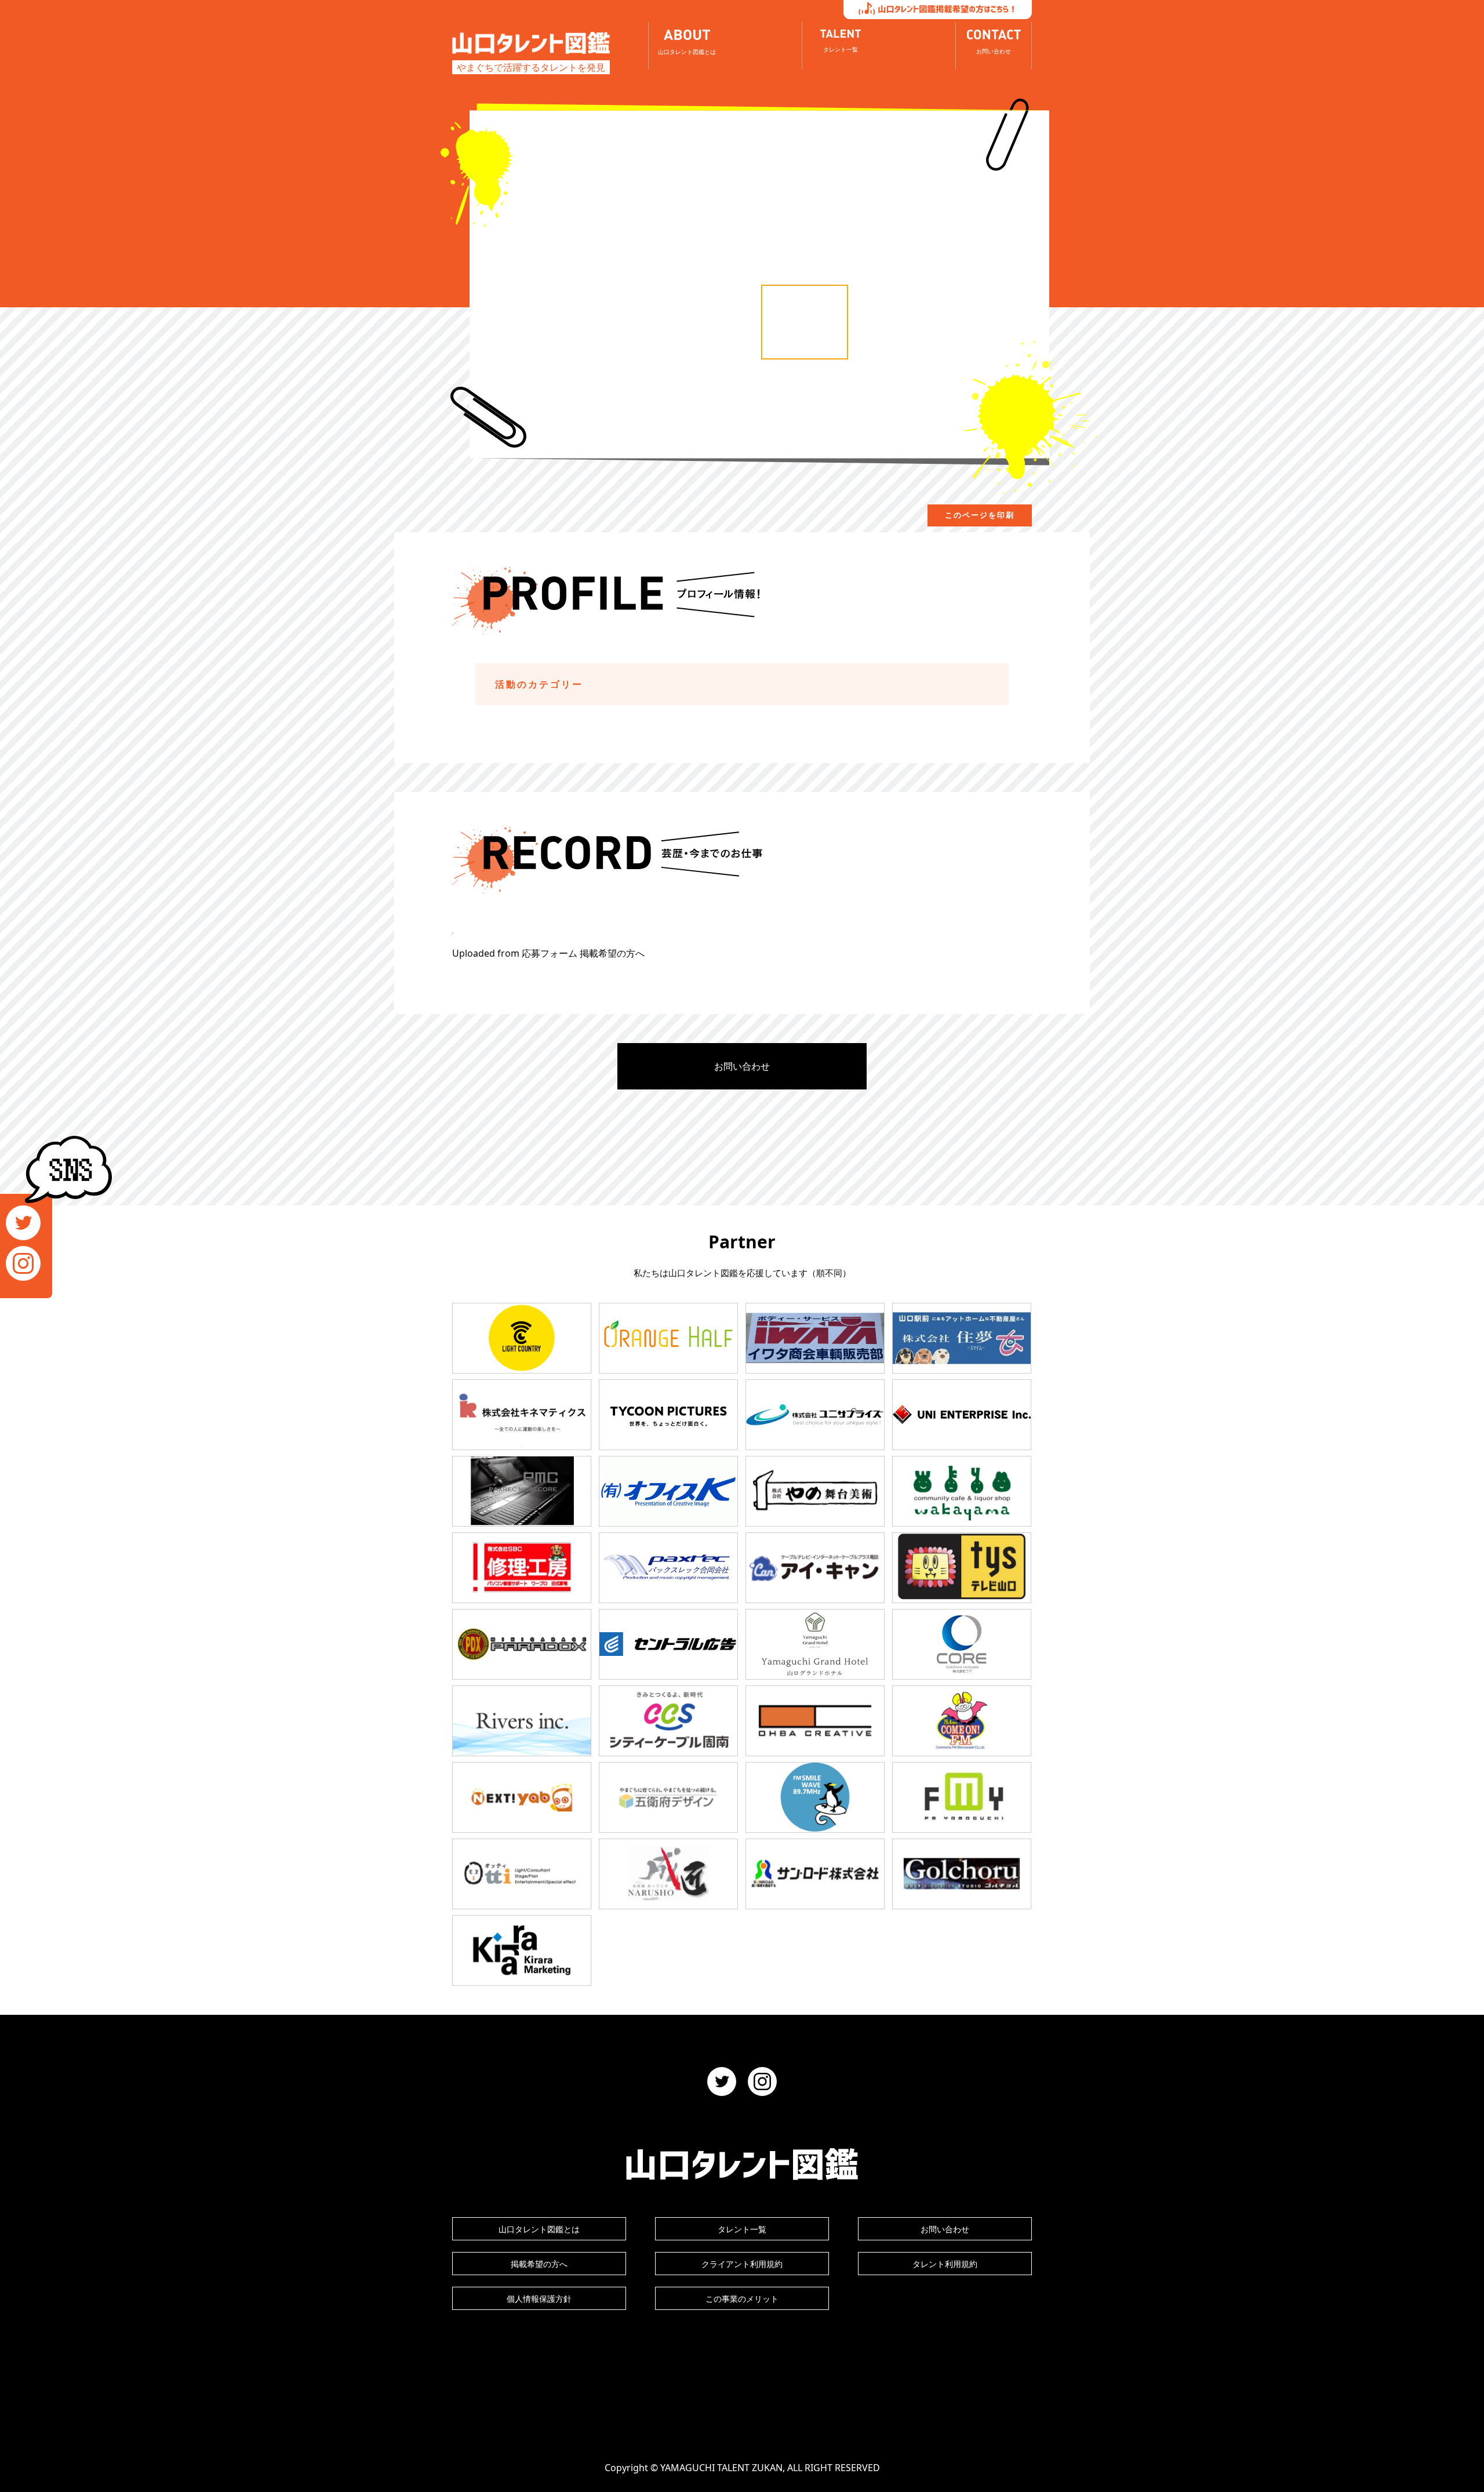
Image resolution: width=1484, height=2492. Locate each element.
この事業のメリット (742, 2299)
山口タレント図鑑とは (539, 2229)
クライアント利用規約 (742, 2264)
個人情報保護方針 (539, 2299)
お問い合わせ (742, 1066)
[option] (805, 322)
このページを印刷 (980, 515)
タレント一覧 (742, 2229)
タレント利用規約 (945, 2264)
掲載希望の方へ (539, 2264)
